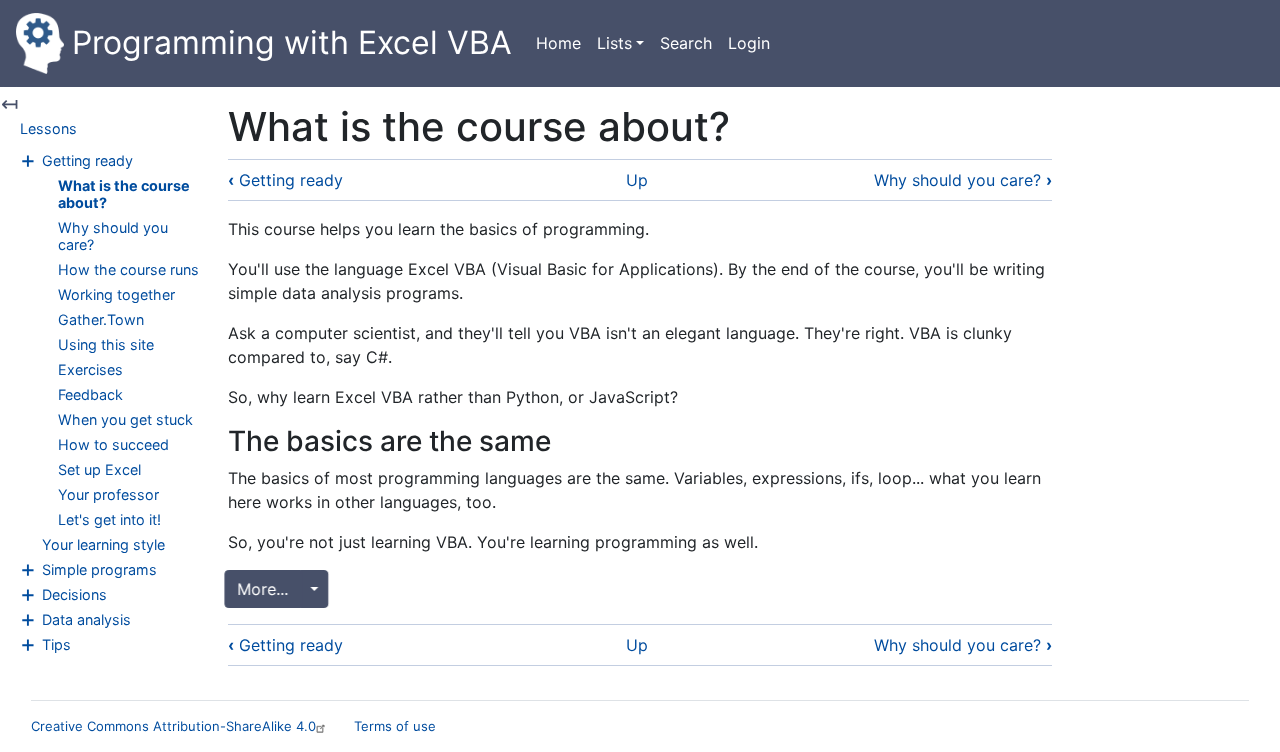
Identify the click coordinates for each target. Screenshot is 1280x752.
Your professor (108, 494)
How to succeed (113, 444)
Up (637, 180)
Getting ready (87, 160)
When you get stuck (125, 419)
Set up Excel (99, 469)
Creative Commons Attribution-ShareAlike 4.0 (173, 726)
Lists (614, 43)
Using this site (106, 344)
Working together (116, 294)
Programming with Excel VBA (292, 42)
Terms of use (395, 726)
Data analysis (86, 619)
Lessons (48, 128)
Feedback (90, 394)
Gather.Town (101, 319)
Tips (56, 644)
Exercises (90, 369)
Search (686, 43)
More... (266, 589)
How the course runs (128, 269)
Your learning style (103, 544)
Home (558, 43)
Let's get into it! (109, 519)
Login (749, 43)
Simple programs (99, 569)
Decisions (74, 594)
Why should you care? (963, 180)
